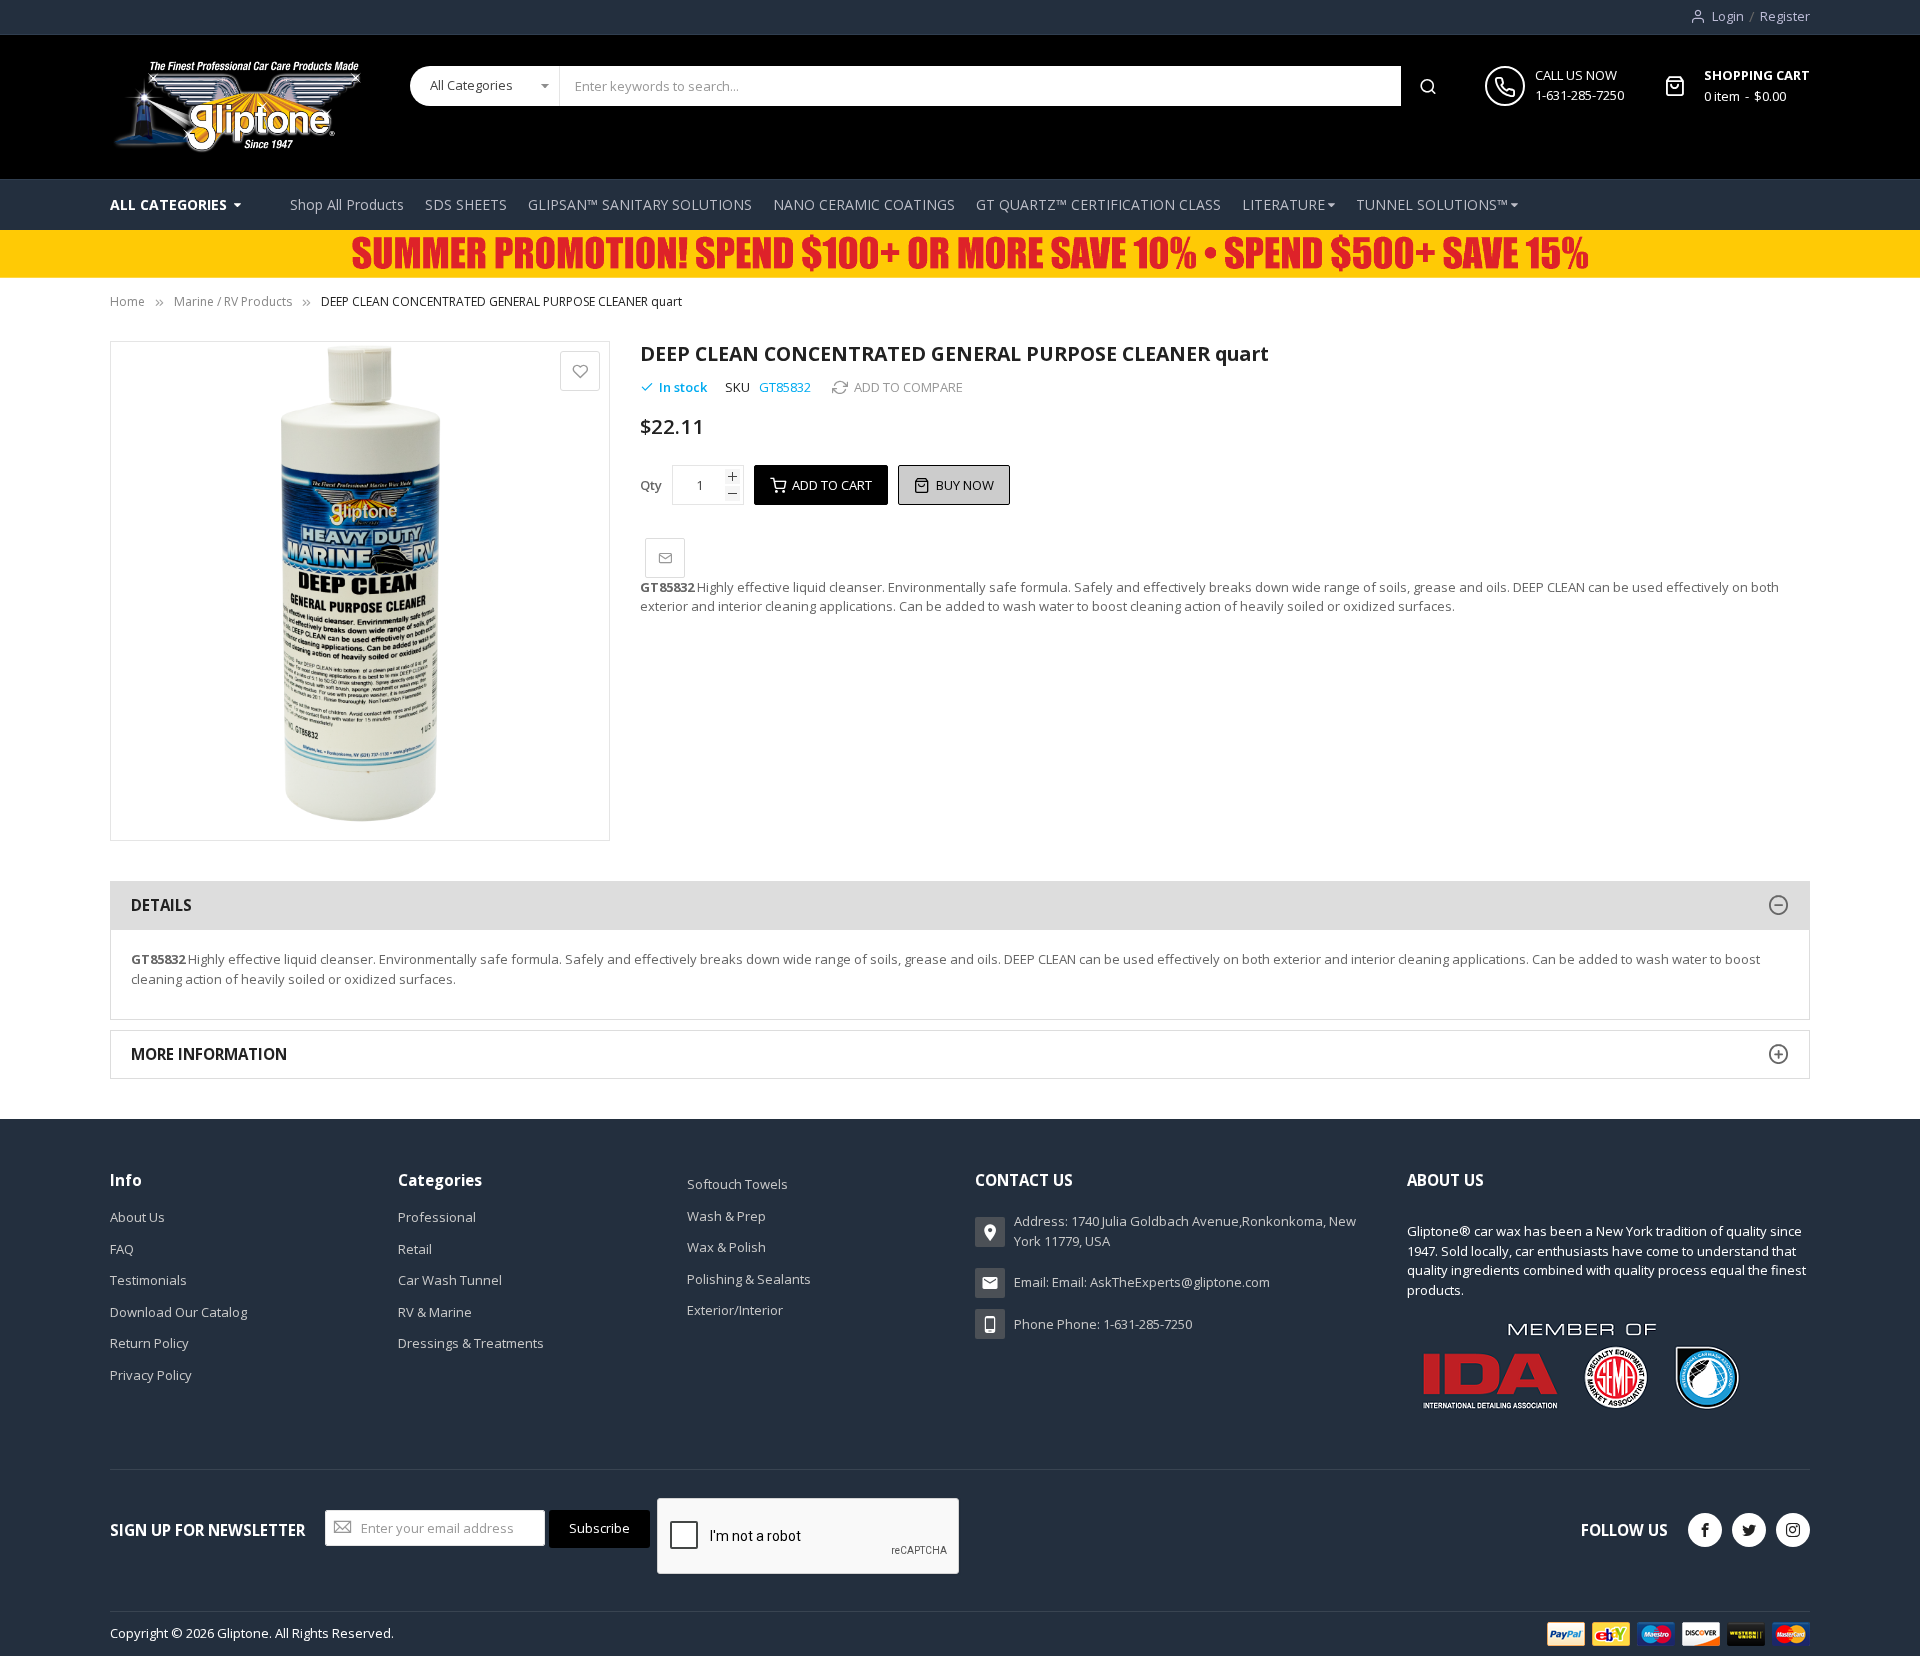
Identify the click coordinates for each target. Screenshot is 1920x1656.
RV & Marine (435, 1312)
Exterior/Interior (735, 1310)
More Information (209, 1054)
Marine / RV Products (233, 301)
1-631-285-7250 (1579, 95)
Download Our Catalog (178, 1312)
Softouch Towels (737, 1184)
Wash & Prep (726, 1216)
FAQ (122, 1249)
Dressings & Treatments (471, 1343)
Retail (415, 1249)
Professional (437, 1217)
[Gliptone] (236, 107)
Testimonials (148, 1280)
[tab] (960, 905)
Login (1728, 16)
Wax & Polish (726, 1247)
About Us (137, 1217)
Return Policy (149, 1343)
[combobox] (980, 86)
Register (1785, 16)
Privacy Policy (151, 1375)
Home (127, 301)
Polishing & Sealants (749, 1279)
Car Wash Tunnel (450, 1280)
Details (161, 905)
